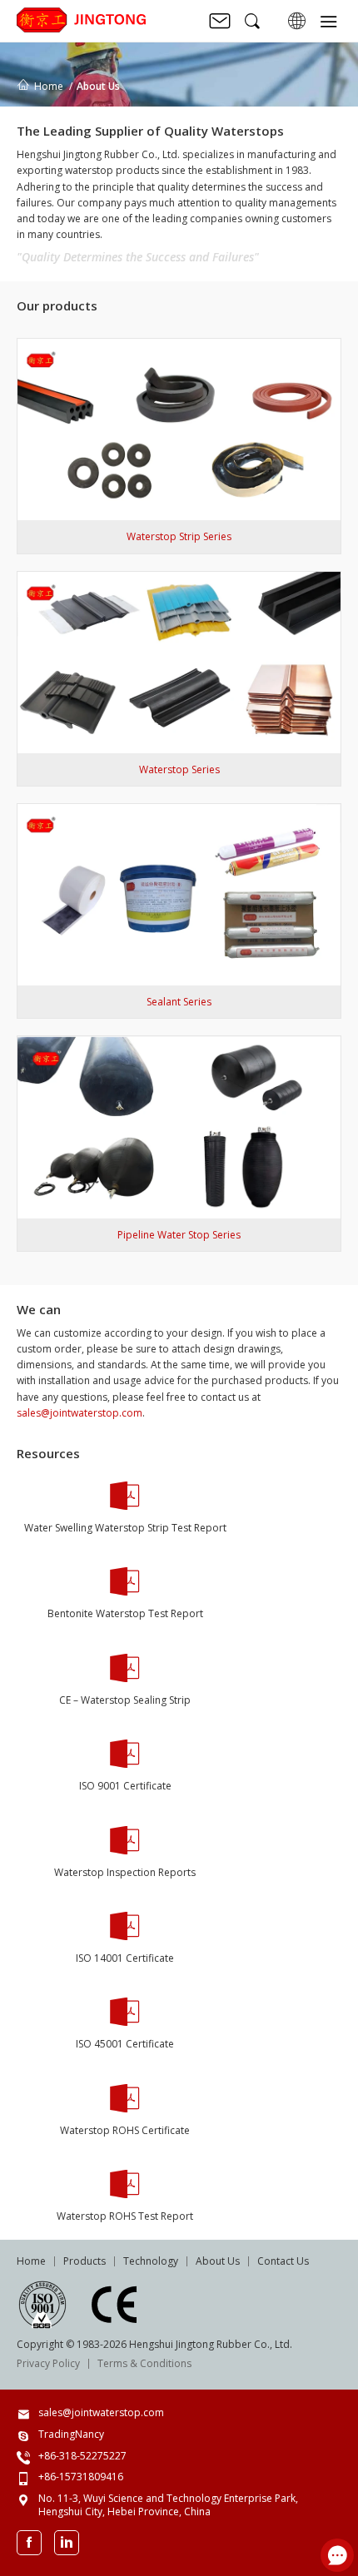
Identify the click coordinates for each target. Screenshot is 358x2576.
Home (49, 86)
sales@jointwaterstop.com (80, 1413)
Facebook (29, 2543)
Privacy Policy (48, 2363)
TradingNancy (71, 2434)
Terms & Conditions (144, 2363)
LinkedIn (67, 2543)
